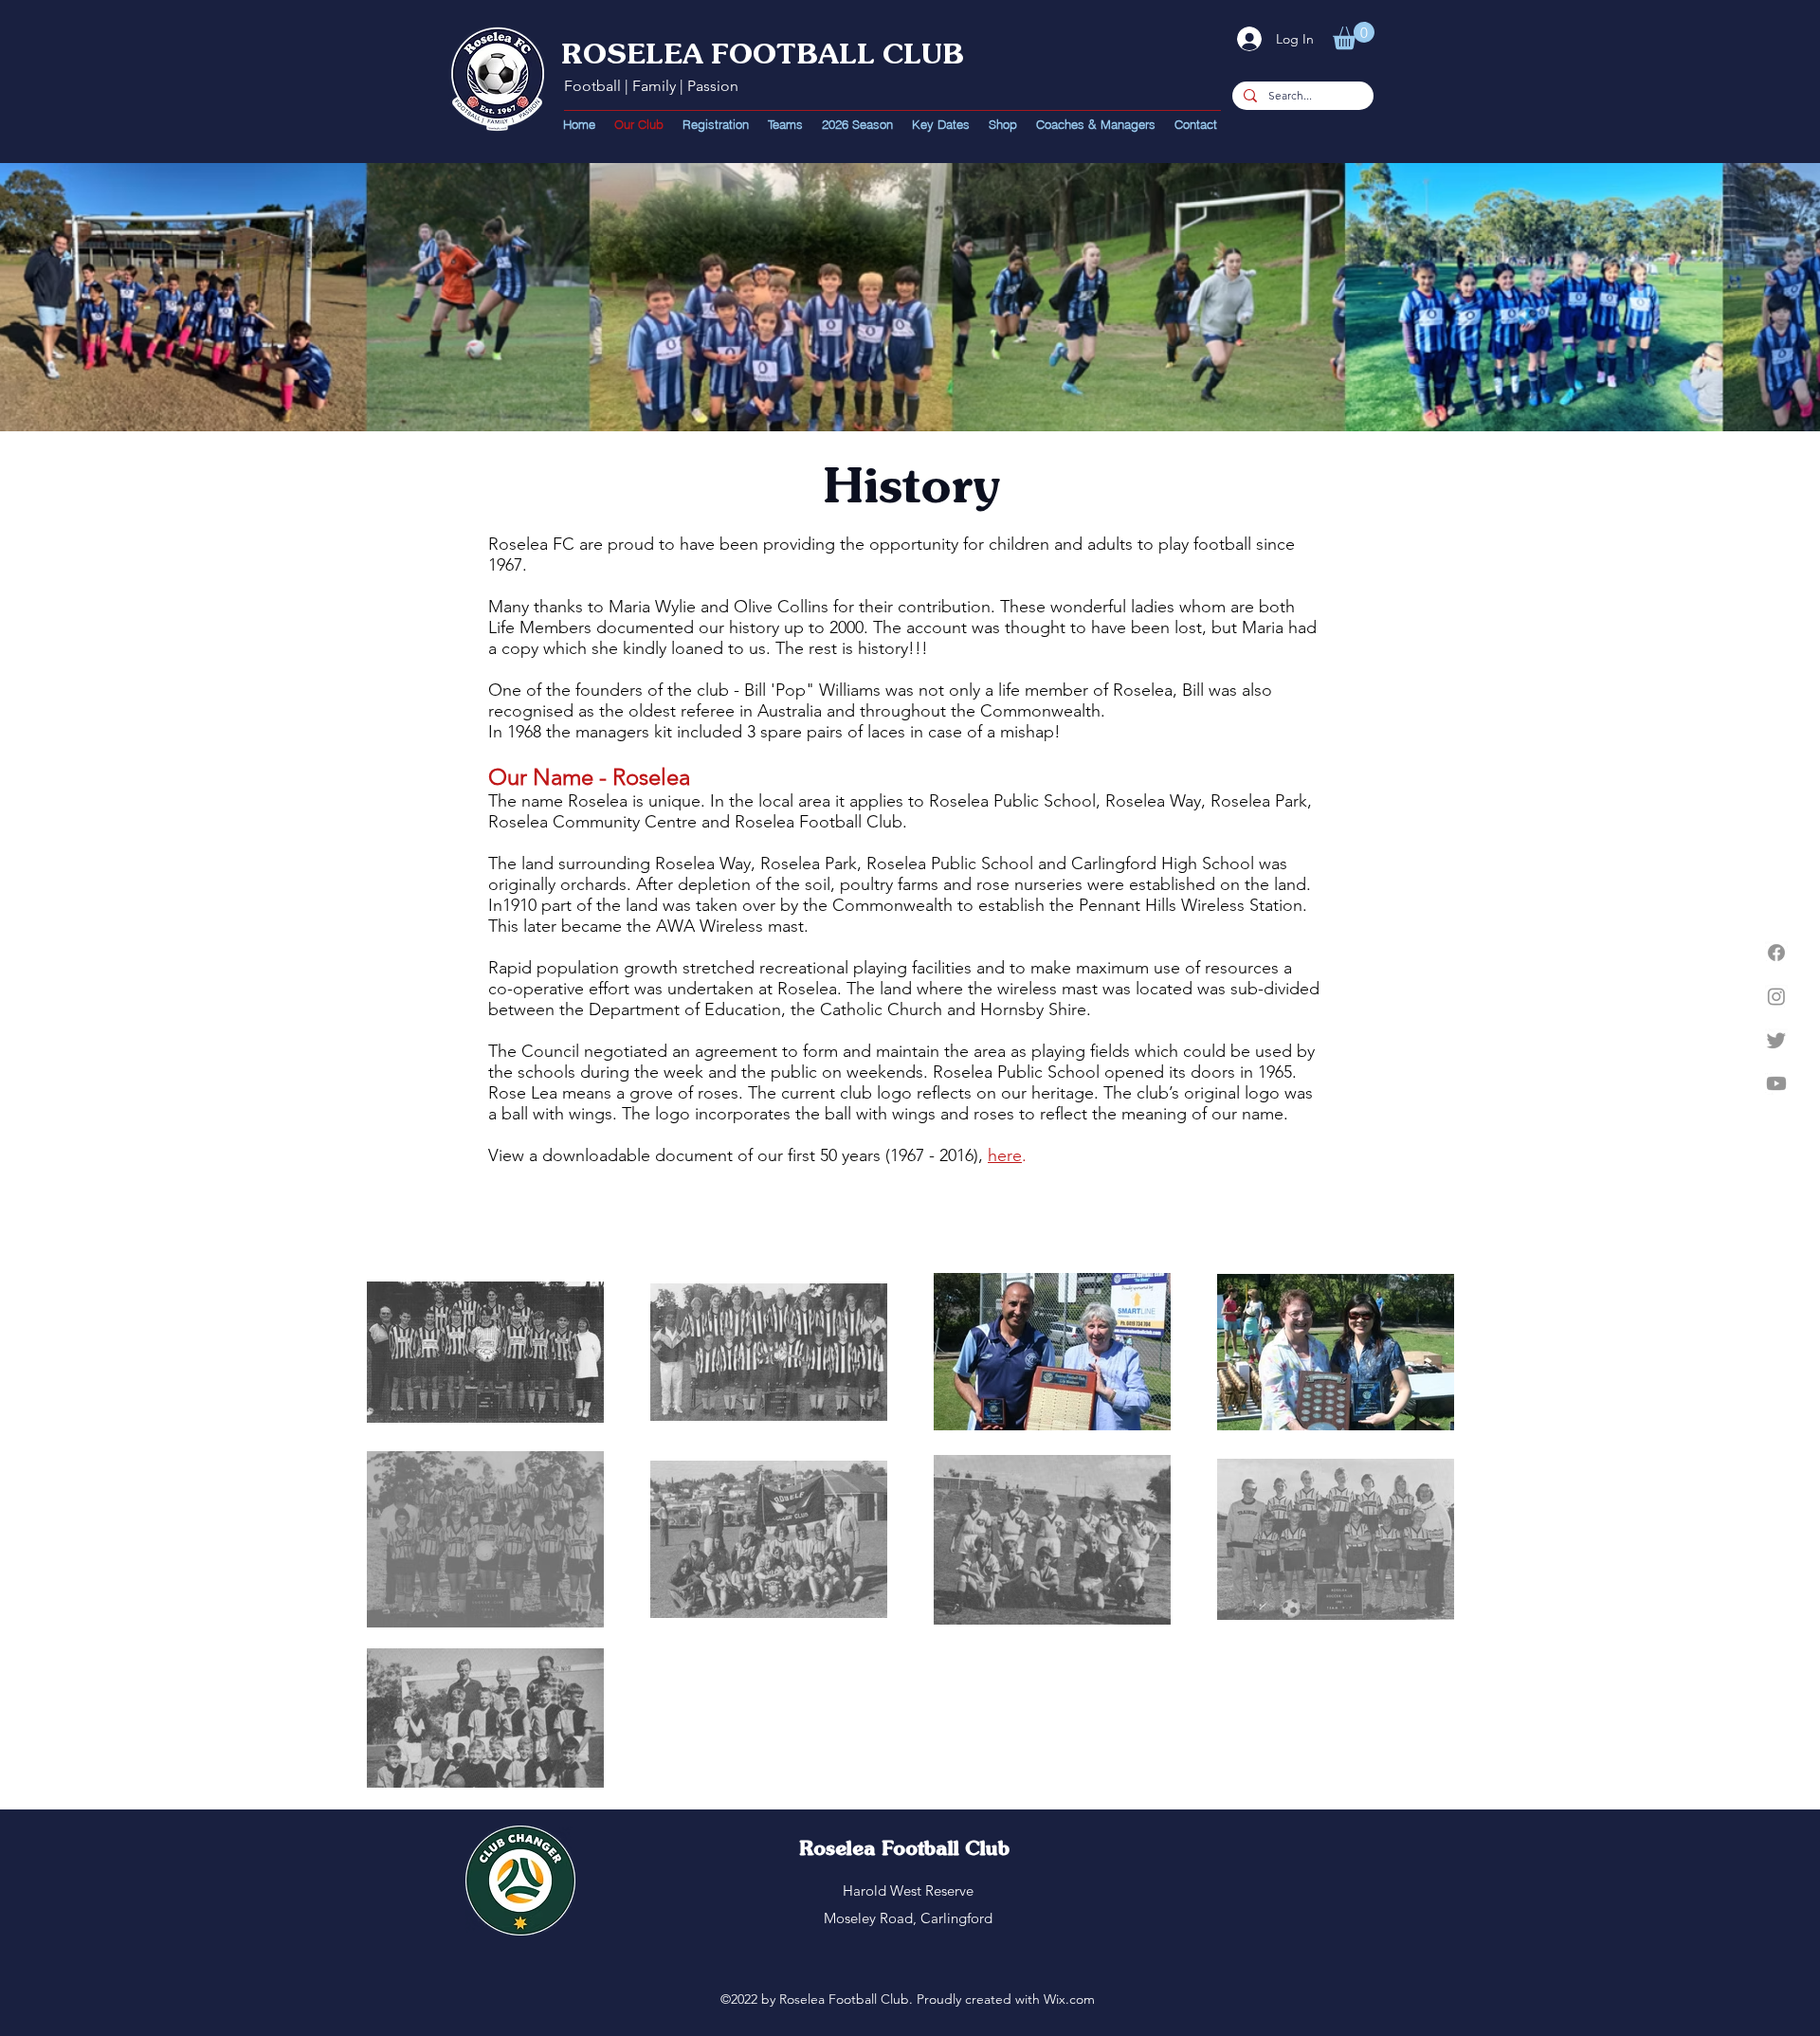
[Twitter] (1776, 1040)
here (1005, 1155)
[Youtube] (1776, 1083)
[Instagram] (1776, 996)
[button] (1354, 36)
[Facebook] (1776, 953)
